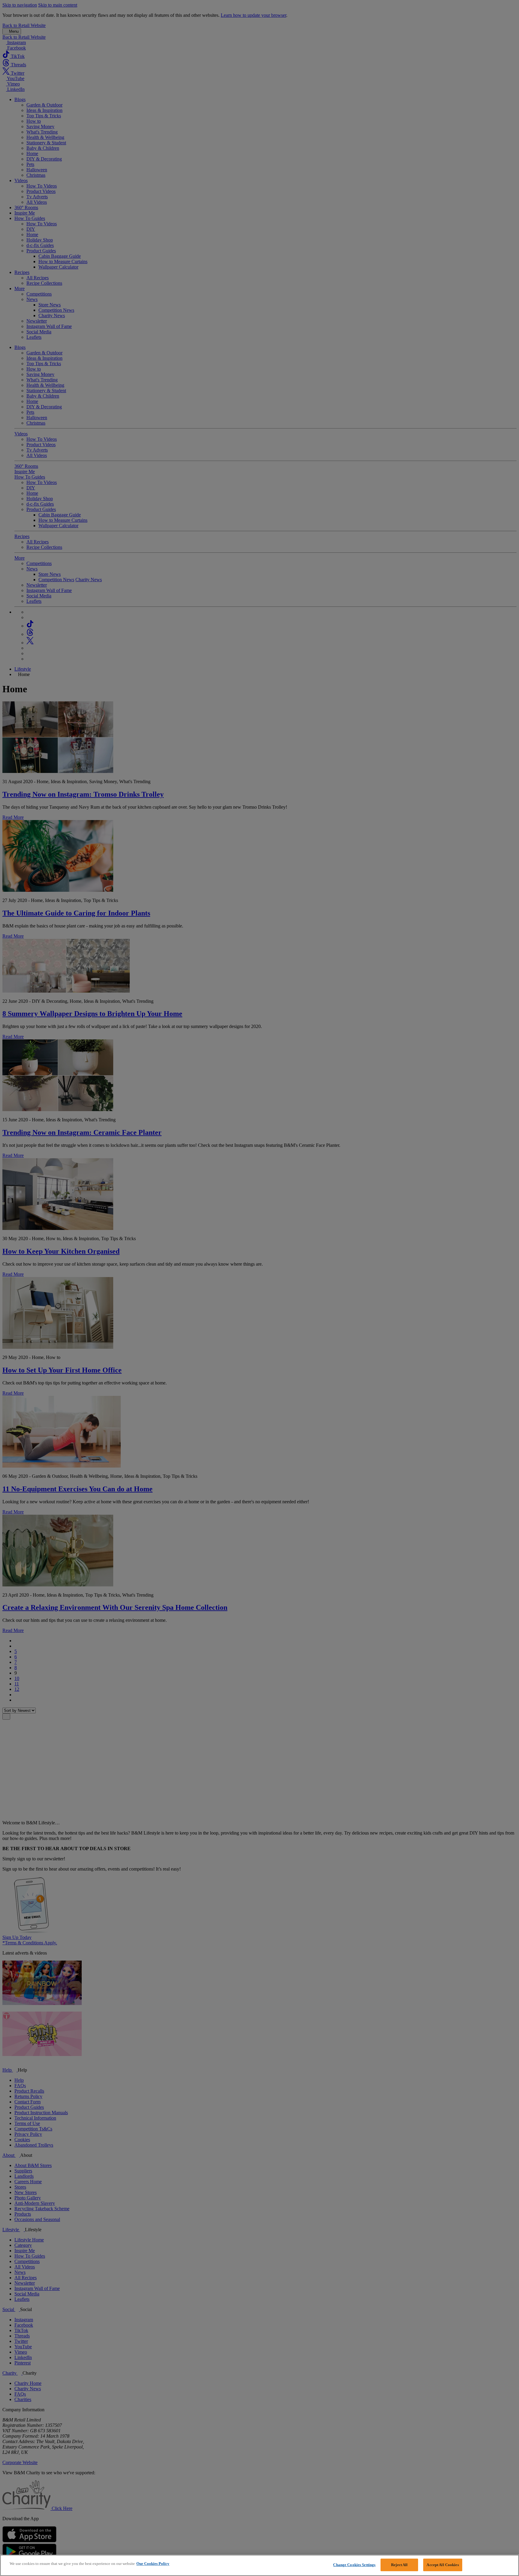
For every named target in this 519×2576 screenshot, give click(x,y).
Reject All (399, 2565)
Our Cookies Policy (153, 2564)
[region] (259, 2565)
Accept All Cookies (443, 2565)
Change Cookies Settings (354, 2565)
